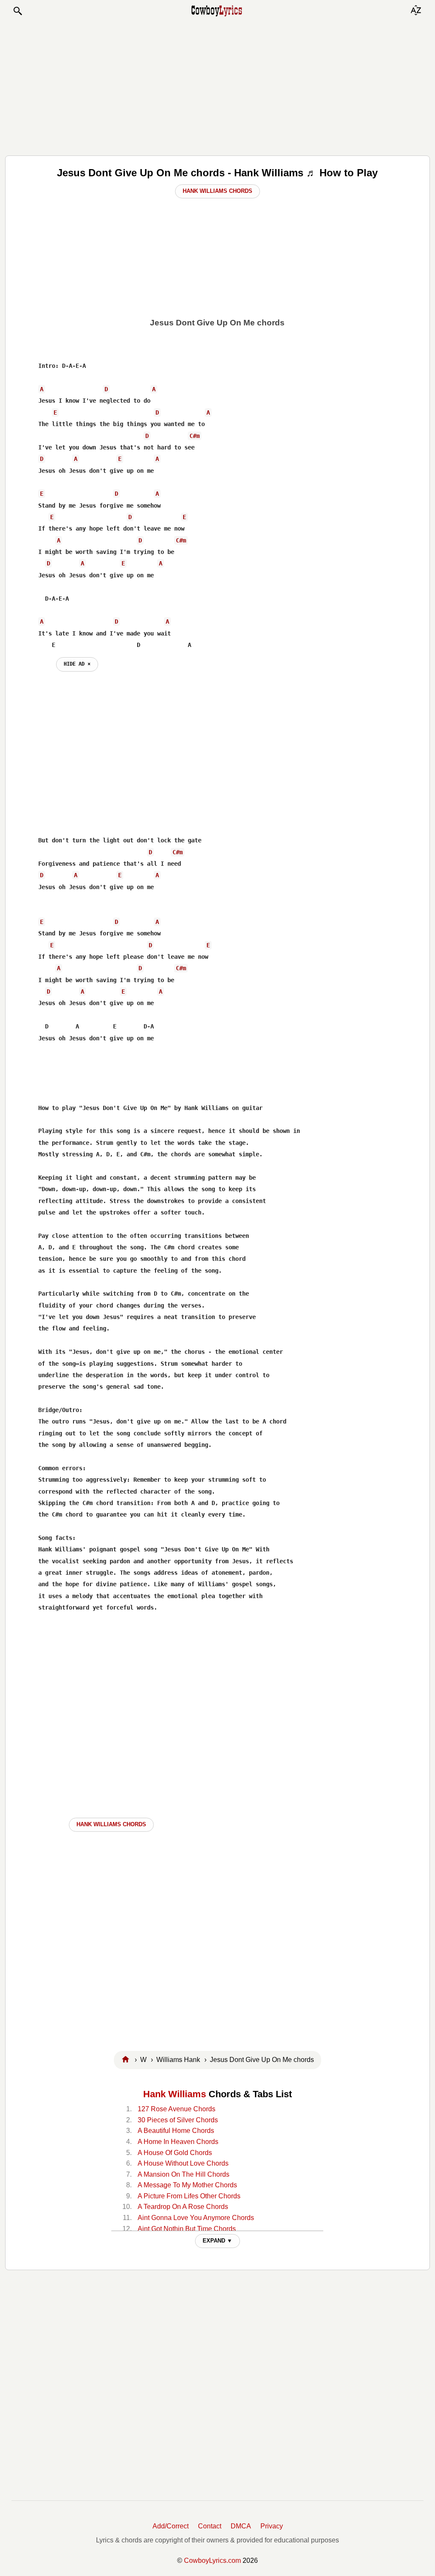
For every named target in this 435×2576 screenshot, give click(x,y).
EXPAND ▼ (217, 2241)
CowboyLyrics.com (212, 2560)
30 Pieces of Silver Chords (178, 2120)
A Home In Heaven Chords (178, 2142)
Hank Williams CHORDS (111, 1824)
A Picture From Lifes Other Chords (189, 2196)
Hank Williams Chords (217, 191)
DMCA (241, 2526)
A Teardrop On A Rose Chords (183, 2207)
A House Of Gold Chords (175, 2153)
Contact (210, 2526)
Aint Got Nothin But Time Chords (187, 2229)
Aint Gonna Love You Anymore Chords (196, 2218)
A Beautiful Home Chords (176, 2131)
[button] (17, 11)
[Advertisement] (217, 86)
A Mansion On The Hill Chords (184, 2174)
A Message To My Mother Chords (187, 2185)
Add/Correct (171, 2526)
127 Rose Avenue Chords (177, 2109)
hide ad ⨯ (77, 664)
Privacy (272, 2526)
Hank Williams (175, 2094)
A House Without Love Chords (183, 2163)
